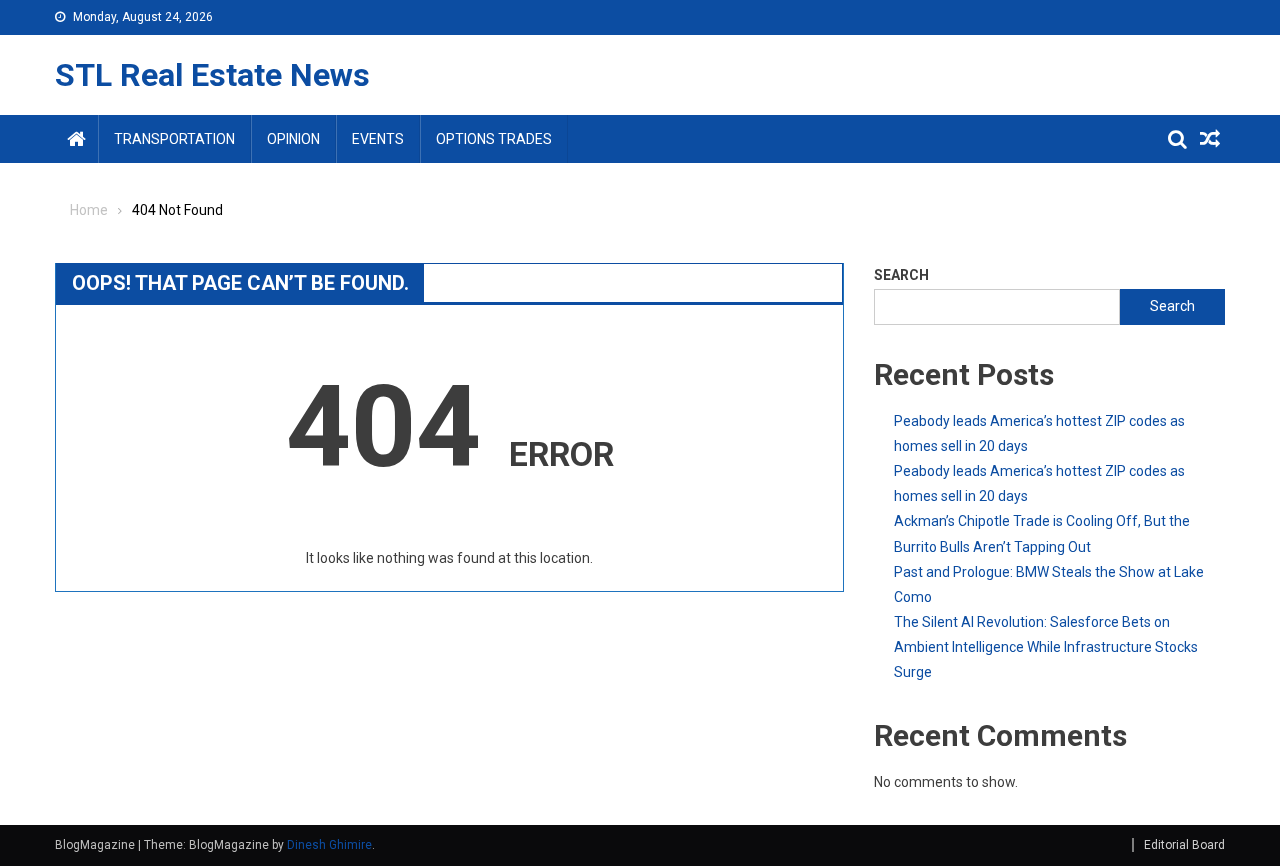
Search (901, 275)
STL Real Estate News (212, 75)
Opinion (293, 139)
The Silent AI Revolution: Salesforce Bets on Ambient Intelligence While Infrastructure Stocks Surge (1046, 647)
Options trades (494, 139)
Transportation (174, 139)
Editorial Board (1184, 845)
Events (378, 139)
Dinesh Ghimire (329, 845)
